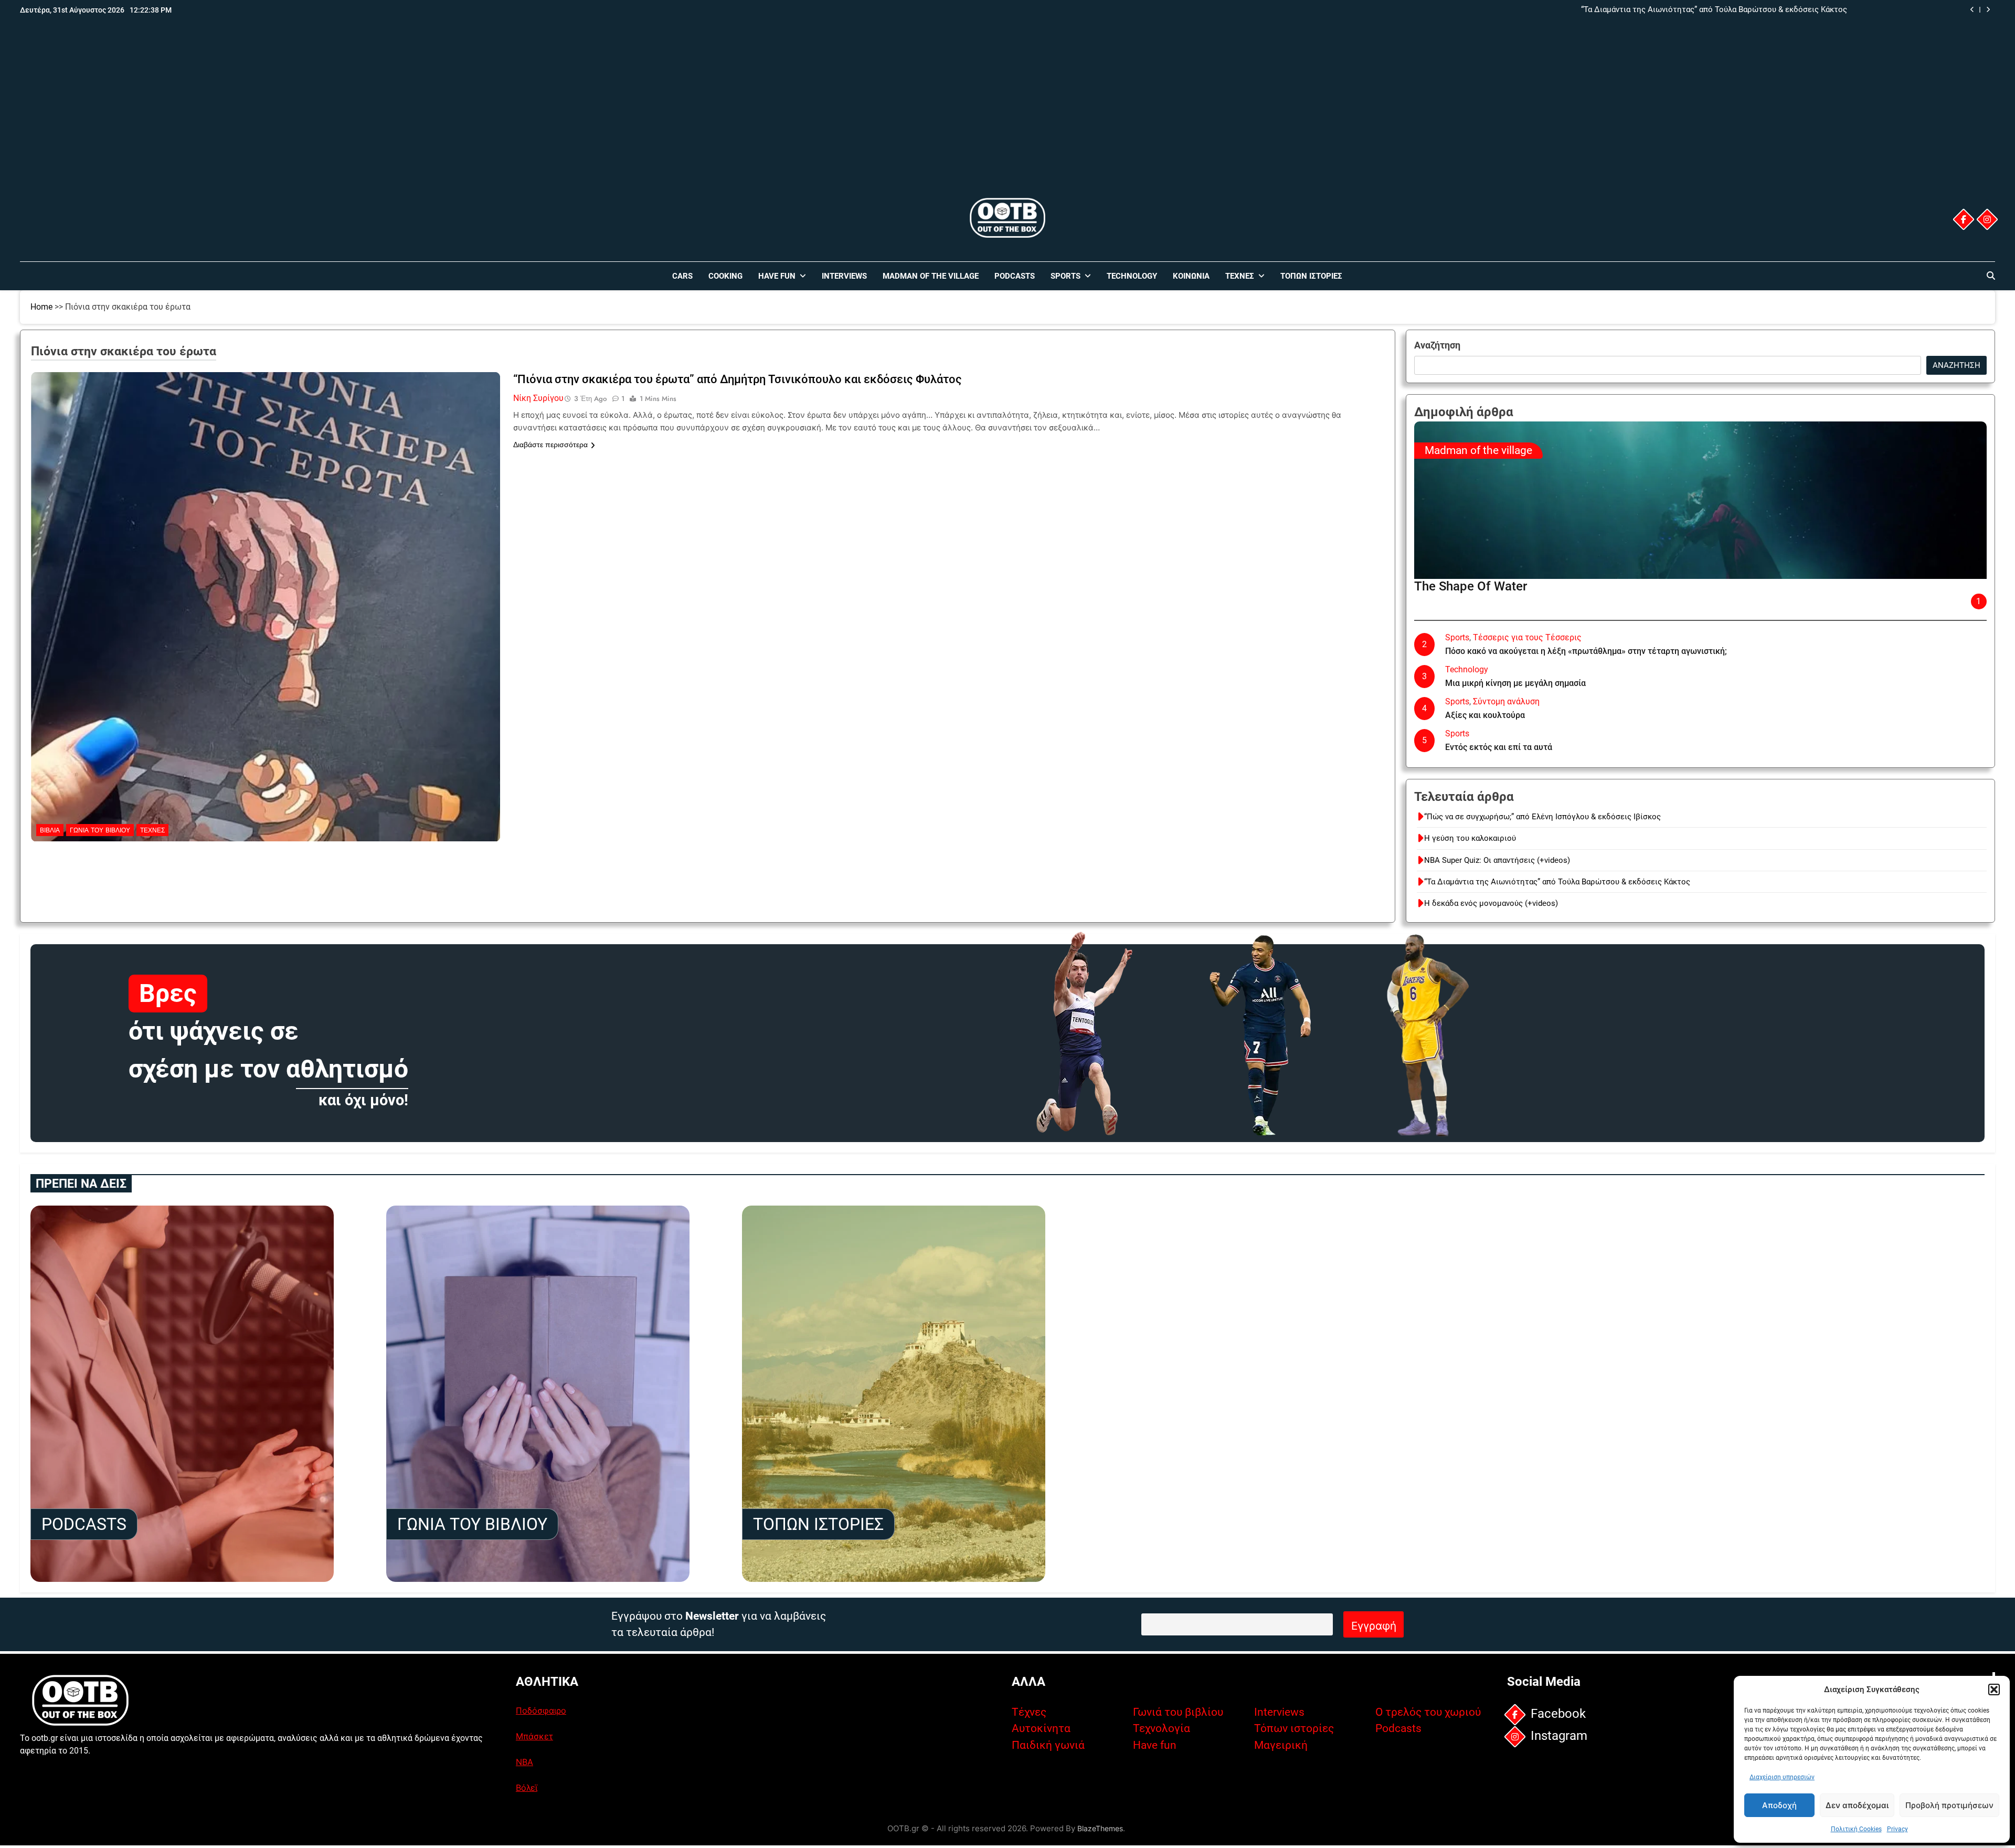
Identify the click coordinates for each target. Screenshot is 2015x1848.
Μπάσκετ (534, 1736)
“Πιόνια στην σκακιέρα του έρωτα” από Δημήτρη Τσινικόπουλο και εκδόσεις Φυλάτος (738, 379)
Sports (1065, 276)
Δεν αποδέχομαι (1857, 1805)
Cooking (725, 276)
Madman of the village (931, 276)
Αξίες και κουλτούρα (1485, 715)
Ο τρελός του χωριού (1428, 1712)
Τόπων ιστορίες (1294, 1728)
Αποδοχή (1779, 1805)
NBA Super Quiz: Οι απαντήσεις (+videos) (1497, 860)
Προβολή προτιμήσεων (1949, 1805)
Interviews (844, 276)
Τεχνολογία (1162, 1728)
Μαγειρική (1281, 1745)
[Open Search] (1991, 276)
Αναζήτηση (1437, 345)
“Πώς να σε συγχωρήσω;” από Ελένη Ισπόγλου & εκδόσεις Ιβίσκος (1542, 817)
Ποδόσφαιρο (541, 1710)
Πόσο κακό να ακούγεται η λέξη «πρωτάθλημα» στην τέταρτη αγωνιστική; (1586, 651)
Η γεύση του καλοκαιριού (1470, 838)
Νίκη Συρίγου (538, 398)
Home (41, 307)
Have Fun (777, 276)
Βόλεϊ (527, 1788)
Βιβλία (50, 830)
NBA (524, 1762)
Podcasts (1015, 276)
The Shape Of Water (1471, 586)
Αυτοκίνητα (1041, 1728)
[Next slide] (1988, 10)
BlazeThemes (1100, 1828)
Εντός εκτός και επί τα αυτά (1499, 747)
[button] (1994, 1689)
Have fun (1155, 1745)
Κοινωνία (1191, 276)
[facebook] (1963, 219)
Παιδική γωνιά (1048, 1745)
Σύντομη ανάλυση (1506, 701)
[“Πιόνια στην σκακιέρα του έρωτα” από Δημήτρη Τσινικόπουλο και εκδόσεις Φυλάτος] (266, 438)
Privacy (1897, 1829)
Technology (1132, 276)
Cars (682, 276)
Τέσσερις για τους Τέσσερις (1527, 637)
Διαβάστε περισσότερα (550, 445)
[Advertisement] (1008, 117)
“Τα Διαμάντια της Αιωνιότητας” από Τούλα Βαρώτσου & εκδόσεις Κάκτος (1714, 10)
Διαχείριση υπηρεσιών (1782, 1777)
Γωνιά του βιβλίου (100, 830)
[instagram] (1987, 219)
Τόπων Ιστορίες (1311, 276)
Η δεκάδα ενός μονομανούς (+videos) (1491, 903)
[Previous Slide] (1972, 10)
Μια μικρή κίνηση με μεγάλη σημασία (1515, 683)
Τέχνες (1240, 276)
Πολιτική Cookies (1856, 1829)
